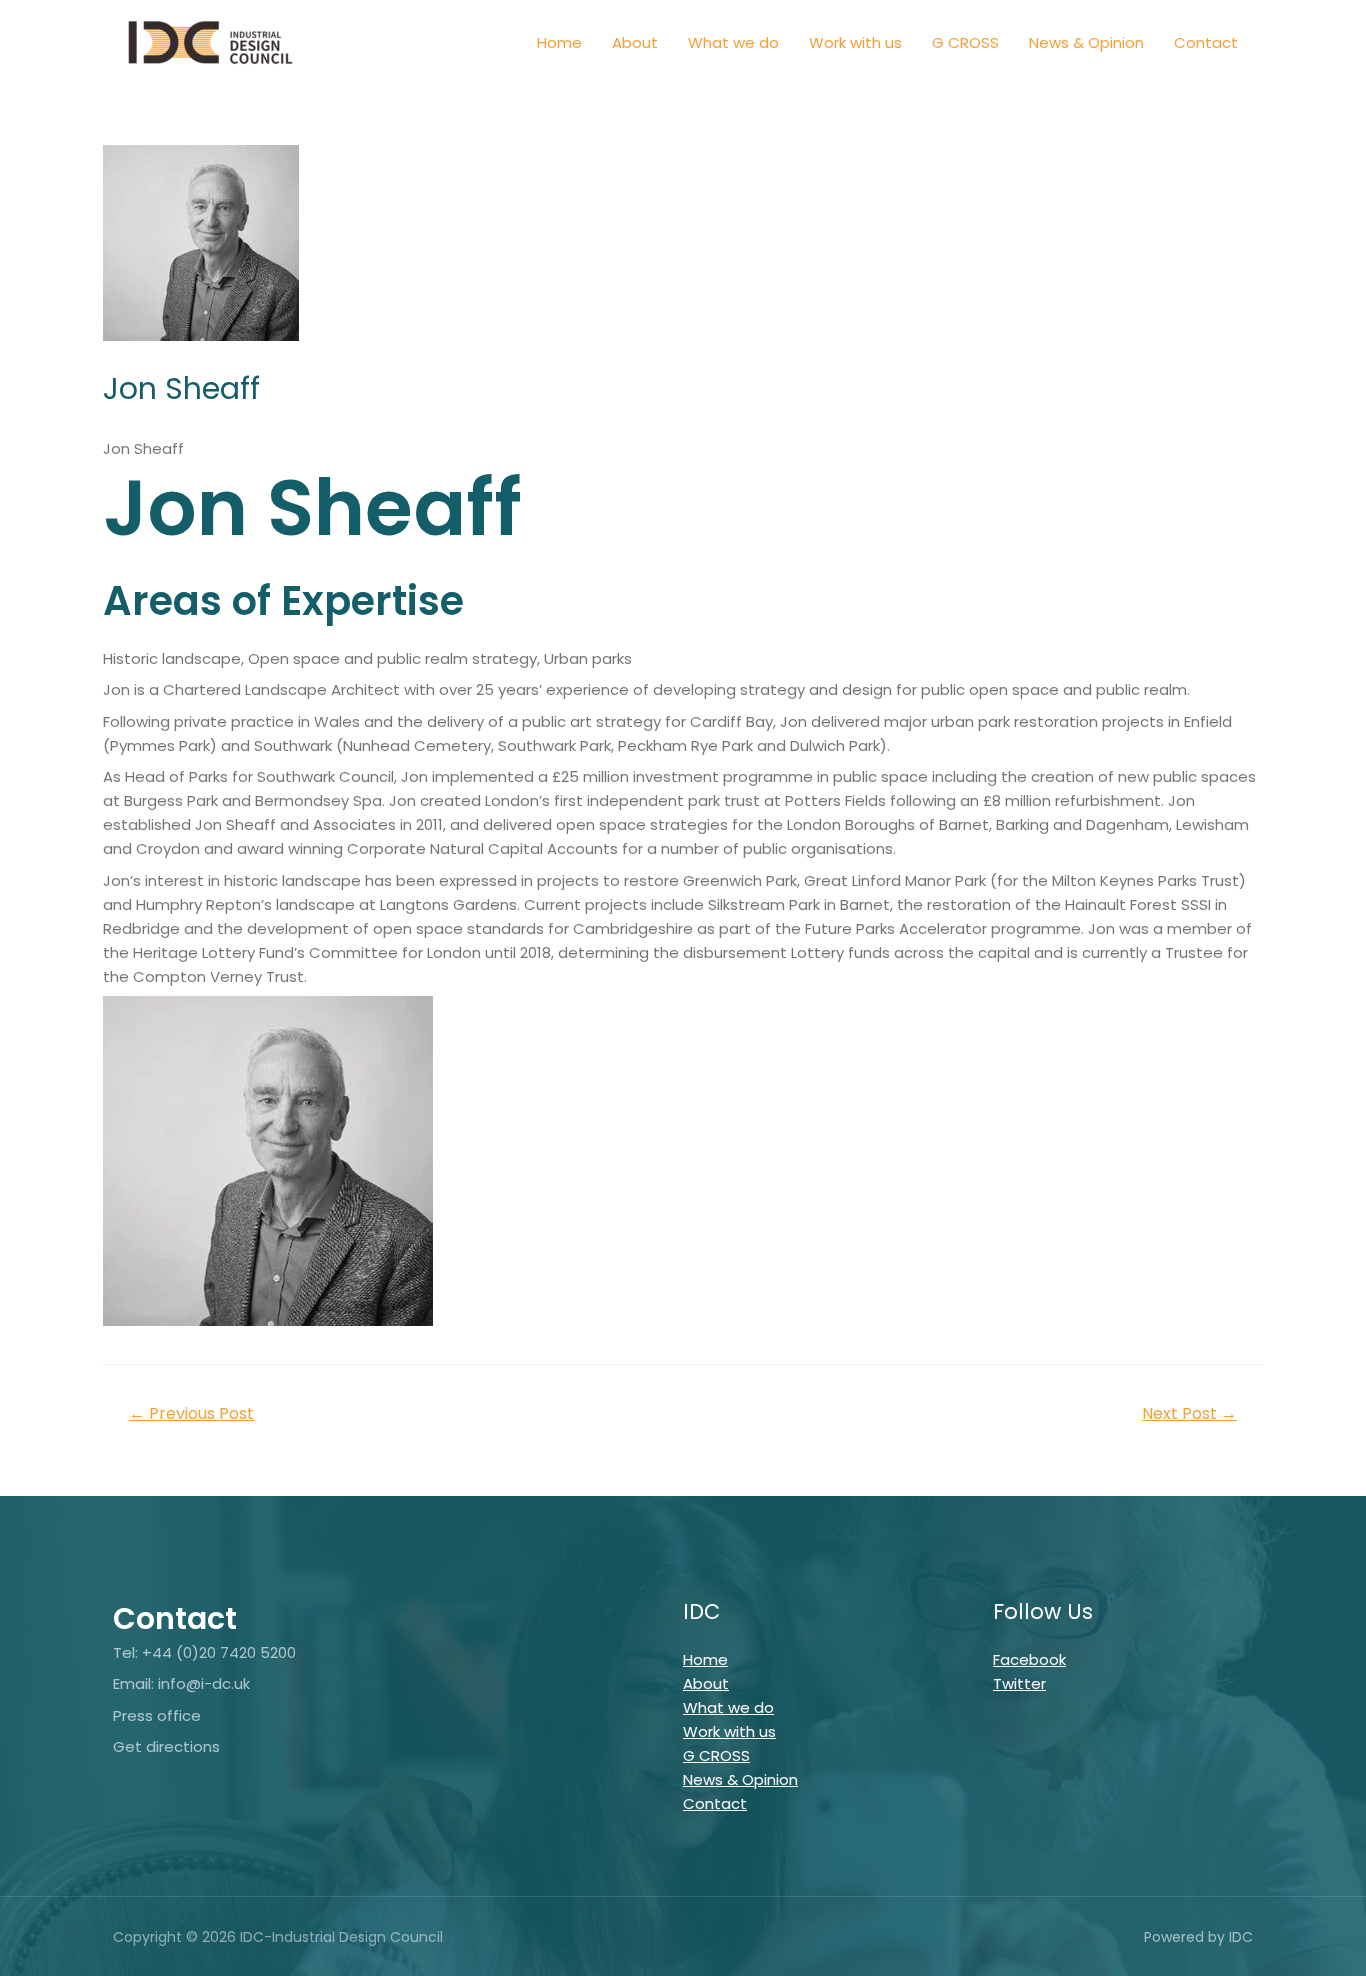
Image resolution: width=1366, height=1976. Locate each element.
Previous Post (191, 1413)
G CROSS (965, 42)
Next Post (1189, 1413)
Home (559, 42)
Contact (1206, 42)
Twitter (1019, 1683)
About (635, 42)
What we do (733, 42)
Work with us (855, 42)
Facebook (1029, 1659)
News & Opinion (1086, 42)
